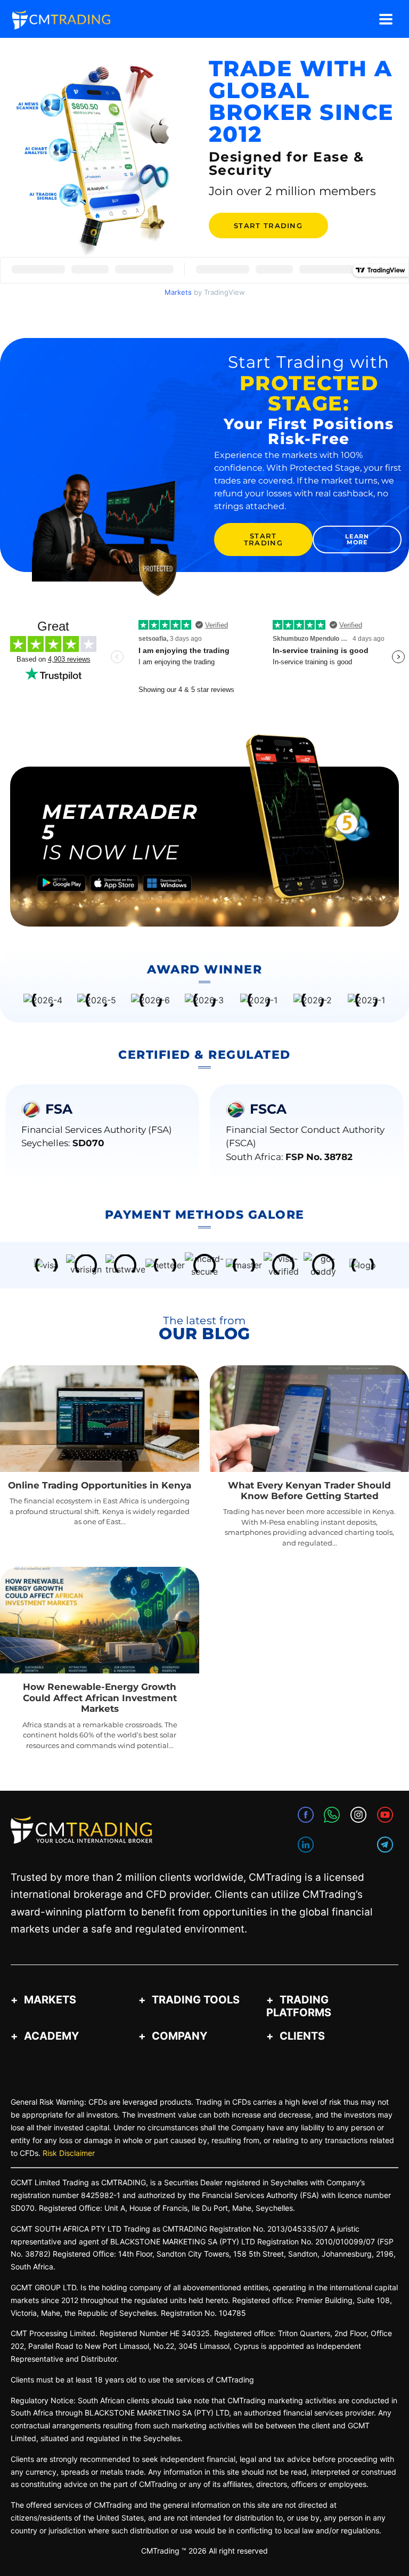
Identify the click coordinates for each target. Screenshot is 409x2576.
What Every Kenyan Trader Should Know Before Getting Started (309, 1491)
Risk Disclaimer (69, 2153)
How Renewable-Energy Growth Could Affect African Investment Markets (100, 1698)
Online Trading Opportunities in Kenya (100, 1485)
